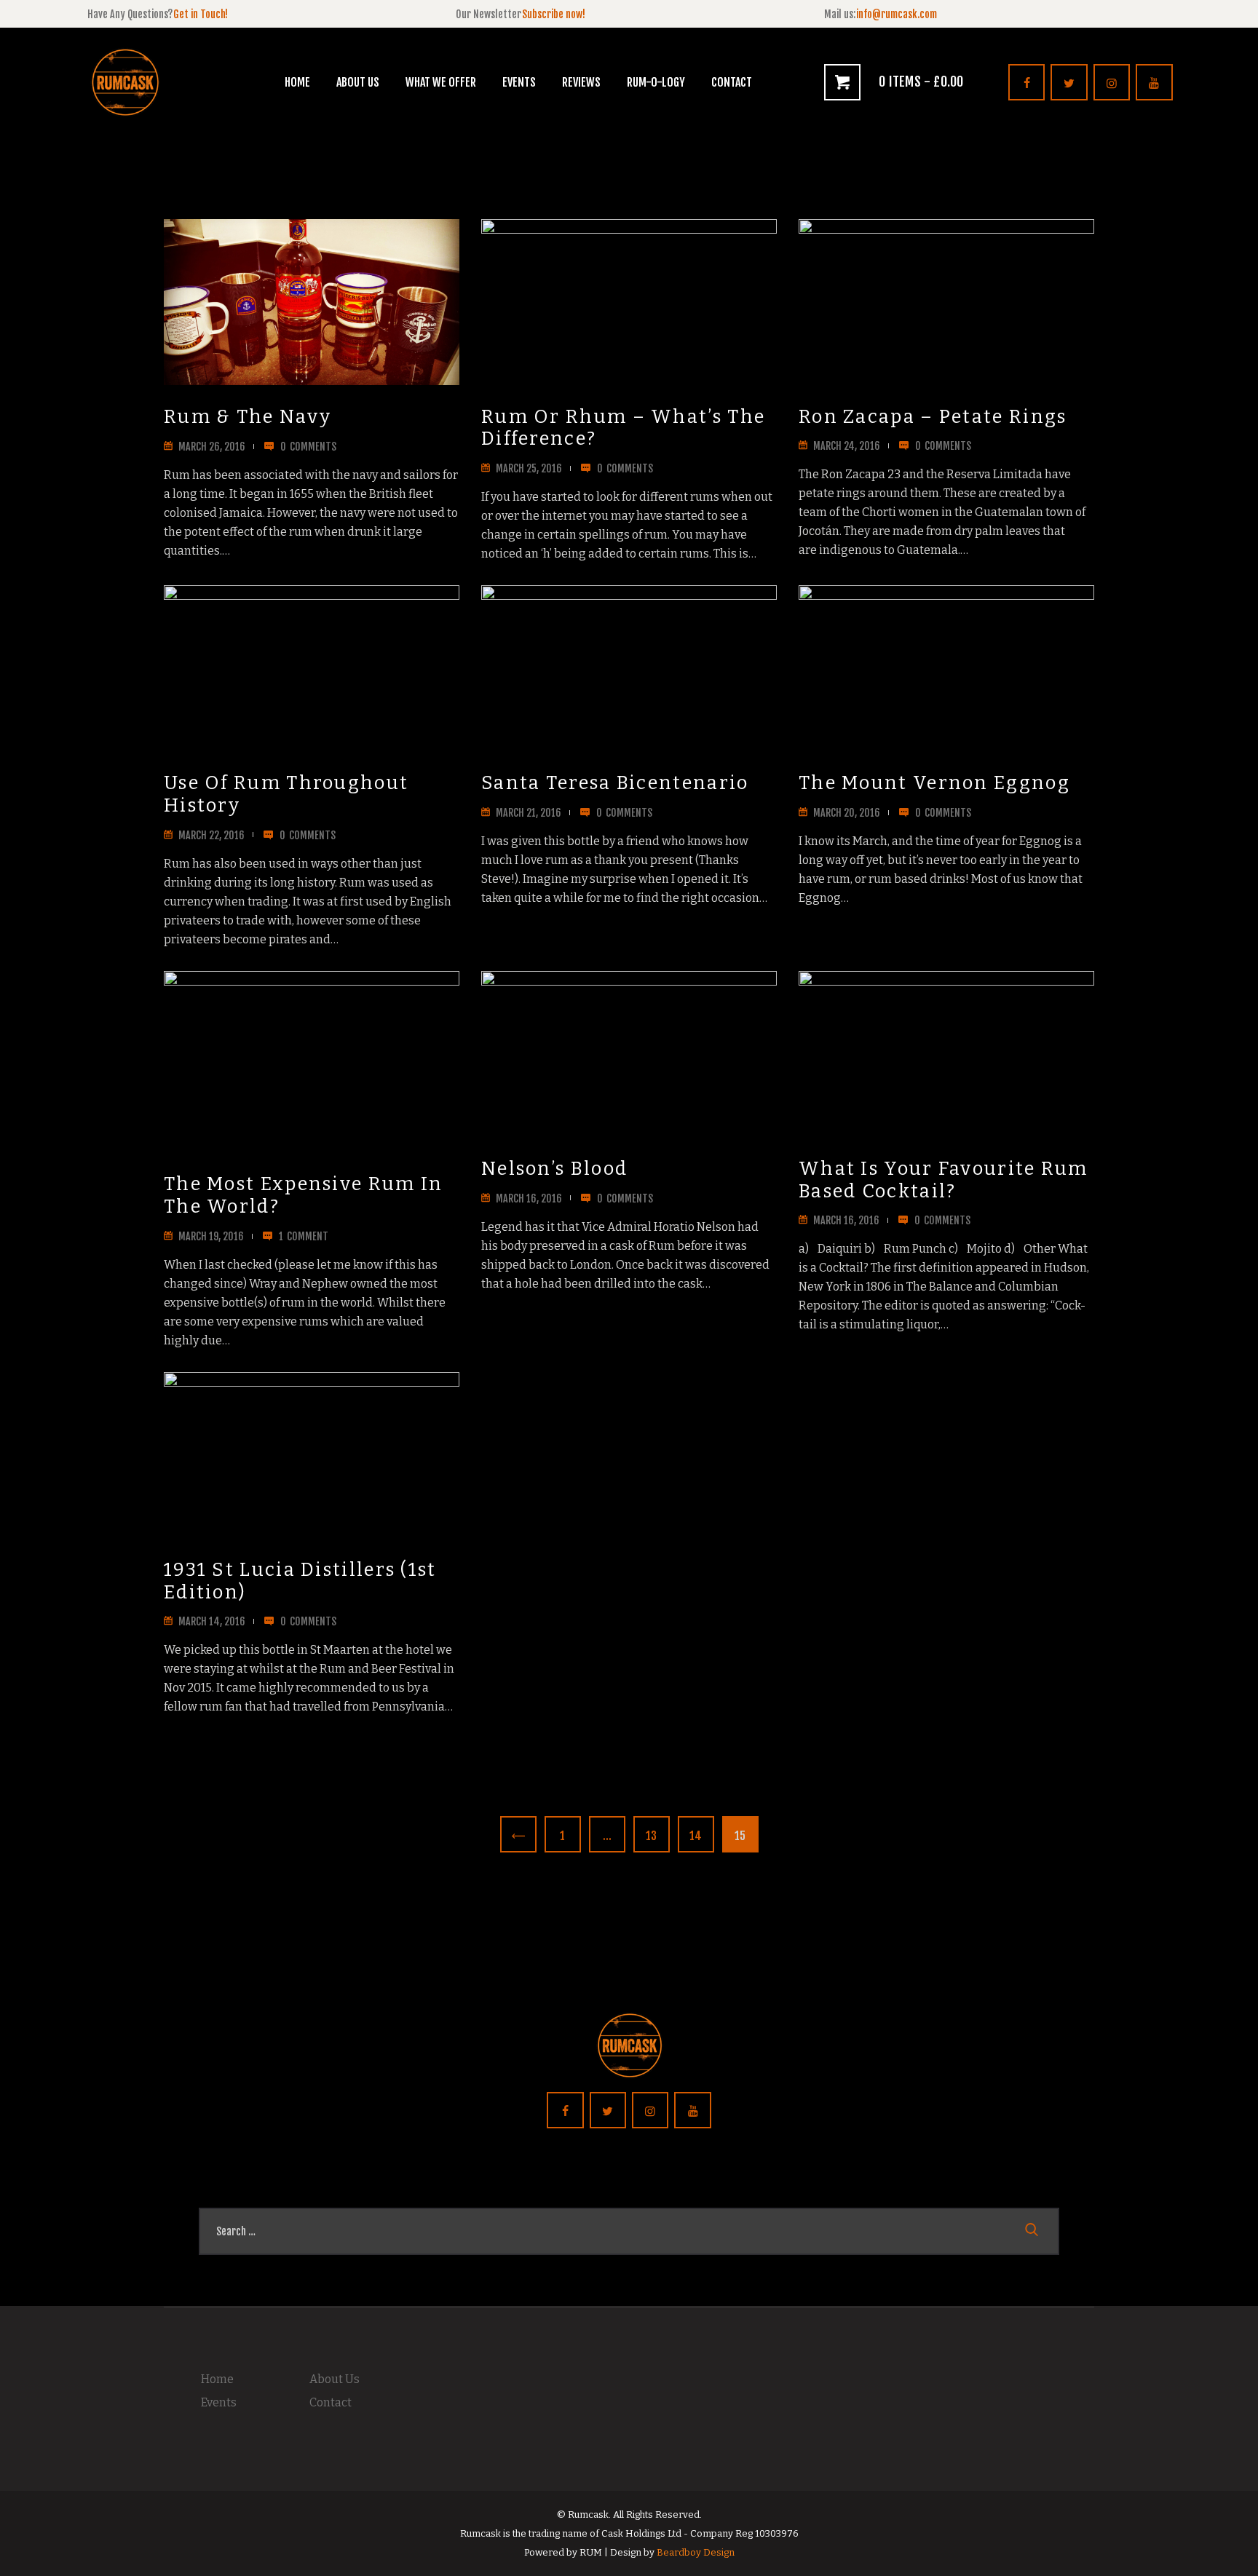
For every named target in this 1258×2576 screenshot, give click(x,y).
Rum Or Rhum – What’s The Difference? (623, 428)
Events (219, 2402)
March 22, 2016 (211, 835)
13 (657, 1836)
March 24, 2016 (847, 446)
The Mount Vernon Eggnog (934, 783)
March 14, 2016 (212, 1621)
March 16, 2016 (529, 1198)
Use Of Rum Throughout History (286, 794)
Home (217, 2379)
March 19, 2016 (211, 1236)
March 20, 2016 (847, 813)
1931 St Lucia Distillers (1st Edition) (300, 1581)
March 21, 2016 (529, 813)
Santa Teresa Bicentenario (615, 783)
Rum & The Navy (248, 417)
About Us (335, 2379)
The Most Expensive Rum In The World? (304, 1196)
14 (700, 1836)
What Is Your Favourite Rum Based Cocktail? (943, 1180)
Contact (331, 2402)
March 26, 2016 (212, 447)
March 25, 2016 (529, 468)
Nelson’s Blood (554, 1169)
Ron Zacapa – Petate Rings (933, 417)
